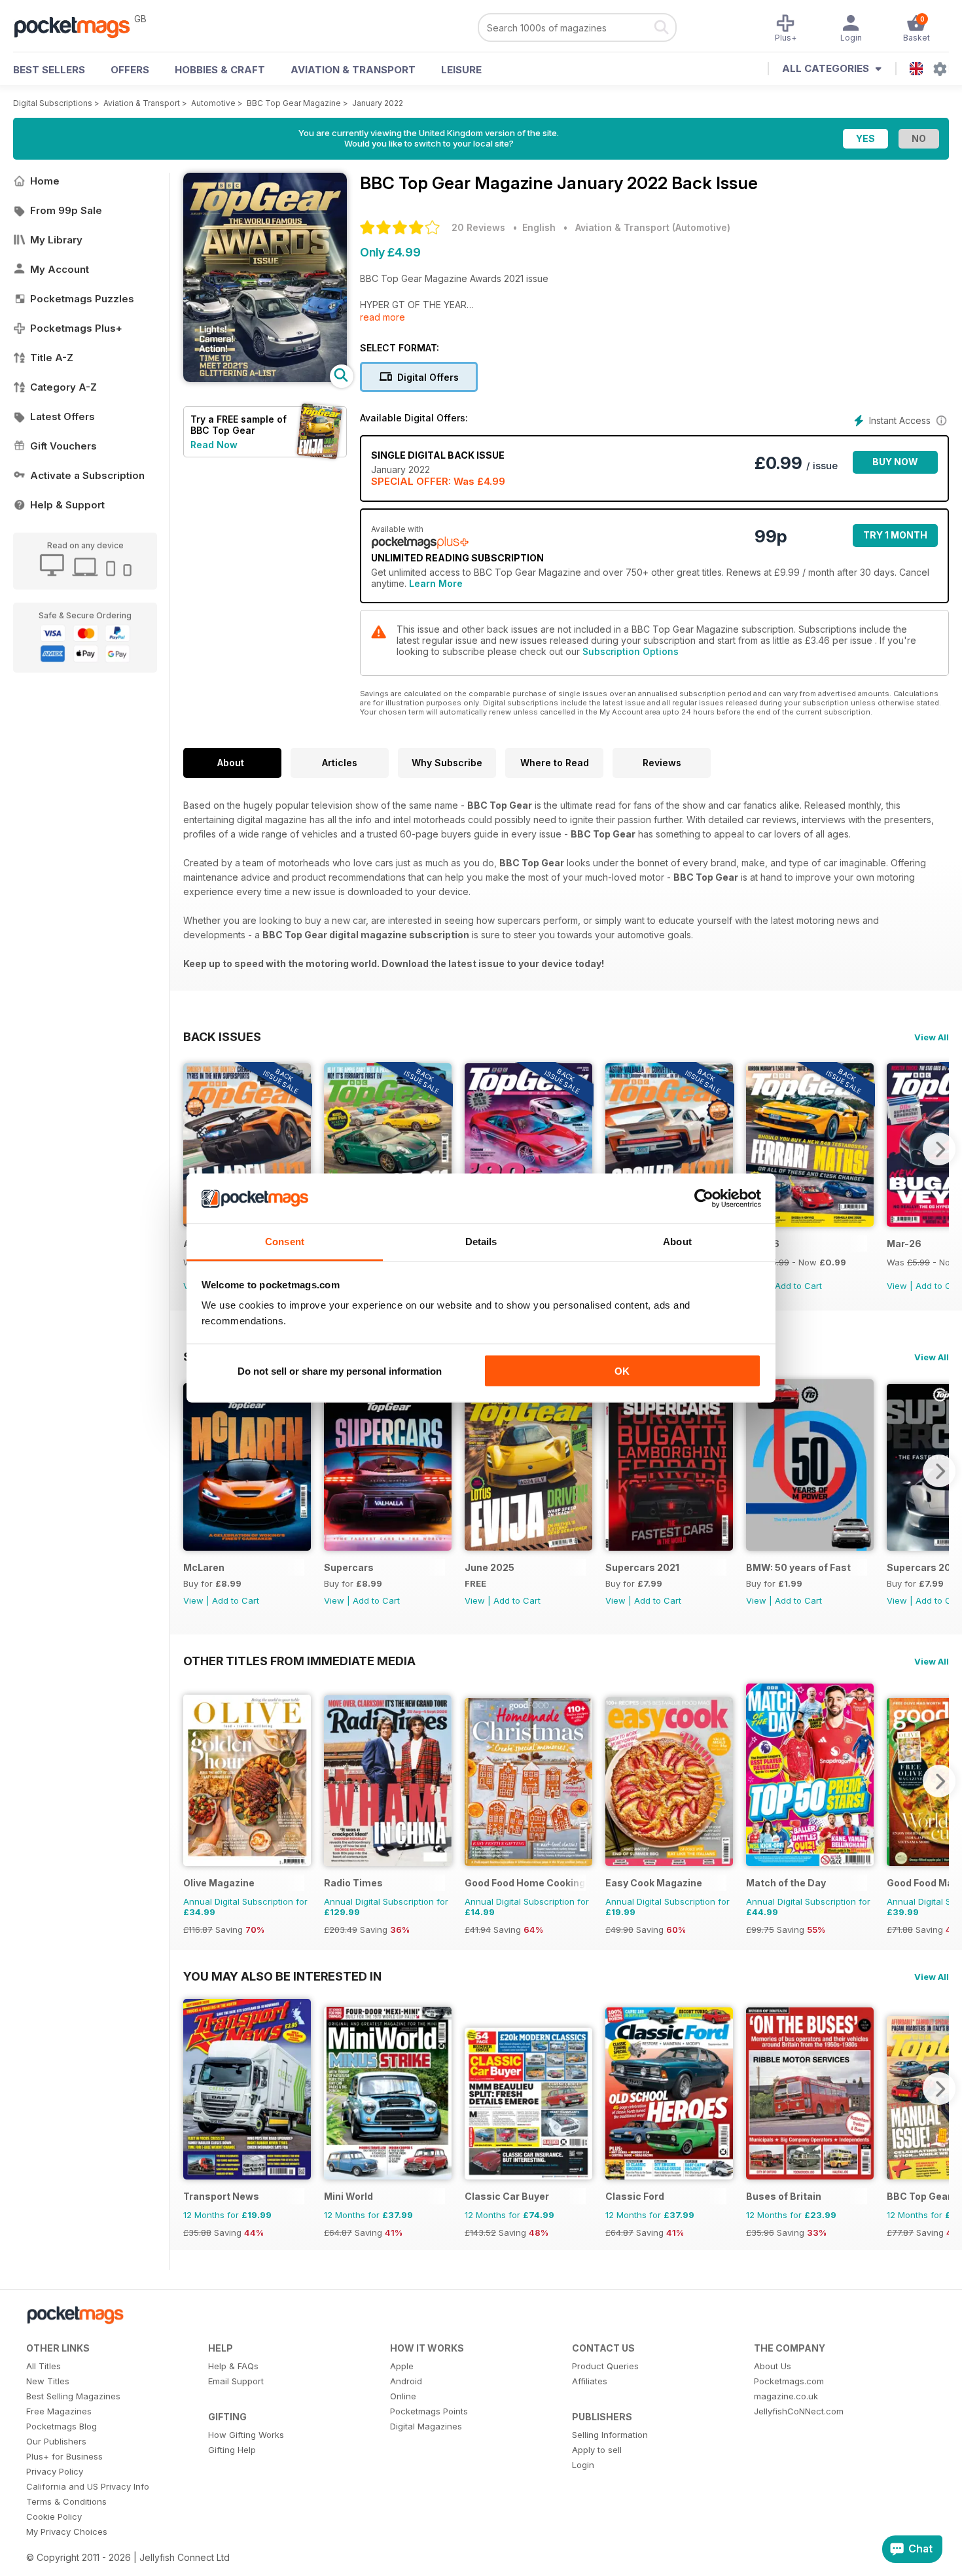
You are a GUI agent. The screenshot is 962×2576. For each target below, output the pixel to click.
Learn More (436, 583)
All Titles (44, 2366)
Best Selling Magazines (73, 2396)
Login (583, 2465)
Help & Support (67, 505)
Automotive (213, 103)
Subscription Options (631, 651)
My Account (60, 269)
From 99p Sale (66, 210)
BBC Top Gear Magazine (294, 103)
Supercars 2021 (642, 1567)
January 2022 (378, 103)
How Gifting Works (246, 2435)
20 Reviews (478, 227)
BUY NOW (895, 462)
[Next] (939, 1149)
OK (622, 1370)
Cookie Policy (54, 2516)
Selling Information (610, 2435)
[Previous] (193, 1149)
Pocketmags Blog (62, 2426)
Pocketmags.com (789, 2381)
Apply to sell (597, 2450)
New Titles (48, 2381)
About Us (773, 2366)
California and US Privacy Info (88, 2486)
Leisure (461, 70)
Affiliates (590, 2381)
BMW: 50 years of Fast (798, 1567)
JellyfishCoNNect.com (799, 2411)
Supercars (349, 1567)
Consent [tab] (285, 1242)
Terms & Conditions (66, 2501)
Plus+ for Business (64, 2456)
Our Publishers (56, 2441)
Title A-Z (52, 358)
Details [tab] (481, 1242)
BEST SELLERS (49, 70)
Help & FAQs (233, 2366)
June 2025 (490, 1567)
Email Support (236, 2381)
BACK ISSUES (222, 1036)
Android (406, 2381)
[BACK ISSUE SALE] (810, 1223)
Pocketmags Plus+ (76, 328)
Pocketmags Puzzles (82, 299)
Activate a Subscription (87, 475)
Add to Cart (798, 1286)
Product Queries (605, 2366)
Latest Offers (62, 416)
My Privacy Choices (67, 2532)
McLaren (204, 1567)
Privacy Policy (55, 2471)
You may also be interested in (282, 1976)
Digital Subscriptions (53, 103)
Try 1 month (895, 535)
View (897, 1286)
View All (932, 1037)
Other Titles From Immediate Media (299, 1661)
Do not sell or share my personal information (340, 1370)
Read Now (214, 445)
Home (45, 181)
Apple (402, 2366)
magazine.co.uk (786, 2396)
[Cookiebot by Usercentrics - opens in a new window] (704, 1199)
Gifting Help (232, 2450)
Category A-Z (63, 387)
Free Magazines (59, 2411)
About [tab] (677, 1242)
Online (403, 2396)
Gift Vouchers (63, 446)
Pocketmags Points (429, 2411)
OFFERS (130, 70)
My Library (56, 240)
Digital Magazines (426, 2426)
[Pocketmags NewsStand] (79, 26)
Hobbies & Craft (220, 70)
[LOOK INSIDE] (265, 379)
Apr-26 (763, 1244)
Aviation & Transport (353, 70)
